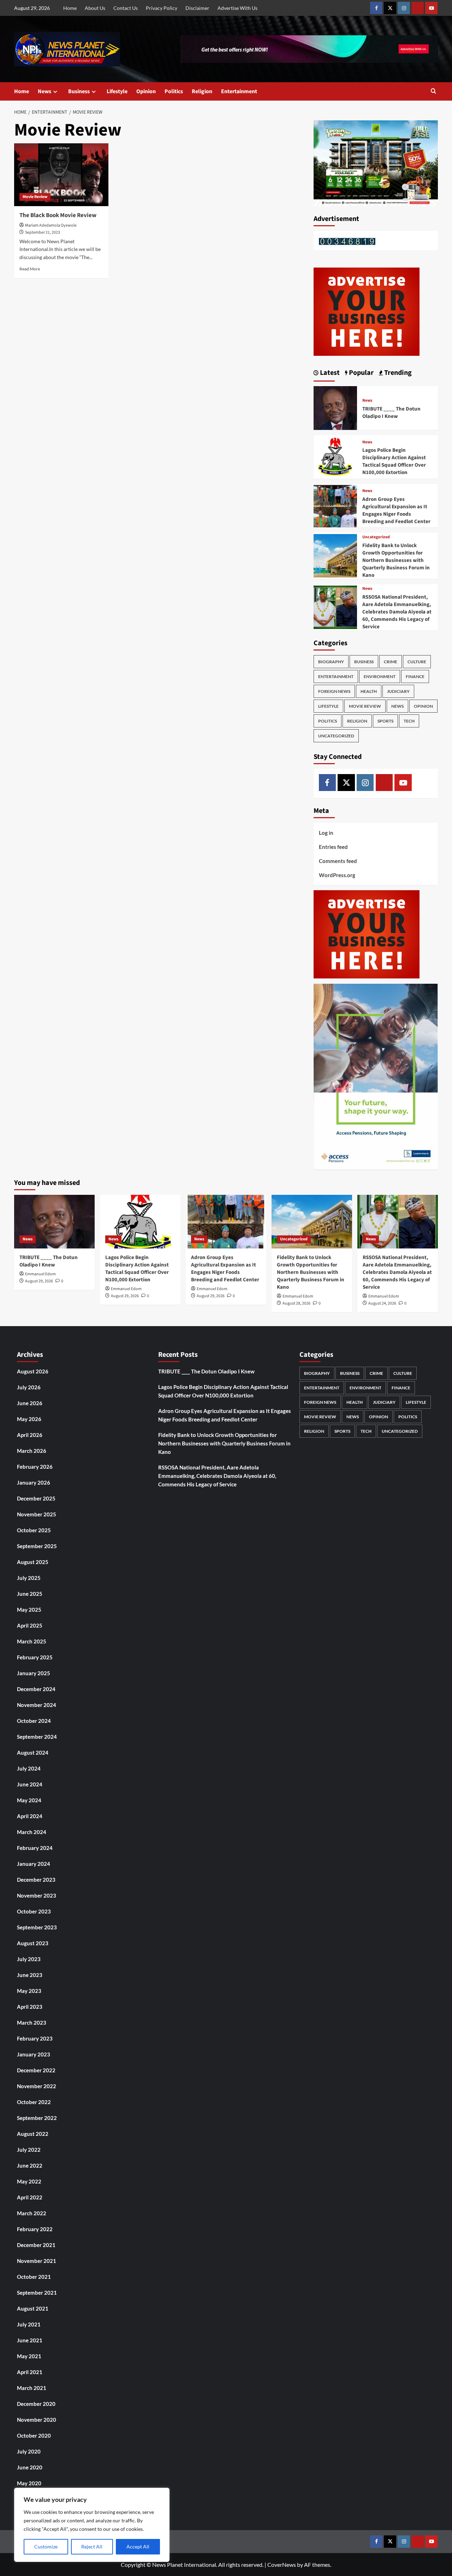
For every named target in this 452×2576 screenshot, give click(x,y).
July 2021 (29, 2324)
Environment (380, 676)
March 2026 (32, 1451)
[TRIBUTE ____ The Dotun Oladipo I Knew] (335, 407)
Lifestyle (117, 91)
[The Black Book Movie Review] (61, 175)
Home (70, 8)
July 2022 (29, 2150)
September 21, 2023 (43, 232)
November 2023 (37, 1895)
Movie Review (35, 197)
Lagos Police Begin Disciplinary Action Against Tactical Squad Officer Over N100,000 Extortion (394, 461)
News (44, 91)
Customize (46, 2547)
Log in (326, 833)
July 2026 (29, 1387)
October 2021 (34, 2277)
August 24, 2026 (382, 1303)
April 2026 (30, 1435)
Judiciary (398, 691)
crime (391, 662)
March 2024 (32, 1832)
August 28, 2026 (296, 1303)
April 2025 (30, 1625)
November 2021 (37, 2261)
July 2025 (29, 1578)
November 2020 (37, 2420)
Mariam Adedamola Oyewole (51, 225)
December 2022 (36, 2070)
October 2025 (34, 1530)
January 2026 (34, 1482)
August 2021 (33, 2308)
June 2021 (30, 2340)
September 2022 (37, 2118)
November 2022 (37, 2086)
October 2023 (34, 1911)
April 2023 (30, 2007)
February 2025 (35, 1657)
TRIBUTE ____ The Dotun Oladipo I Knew (391, 413)
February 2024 (35, 1848)
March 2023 (32, 2023)
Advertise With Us (237, 8)
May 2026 (29, 1419)
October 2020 (34, 2436)
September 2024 (37, 1737)
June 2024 (30, 1784)
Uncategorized (376, 537)
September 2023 (37, 1927)
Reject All (92, 2547)
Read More (30, 269)
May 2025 (29, 1610)
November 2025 (37, 1514)
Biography (331, 662)
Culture (417, 662)
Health (369, 691)
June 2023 (30, 1975)
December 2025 (36, 1498)
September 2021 (37, 2293)
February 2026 (35, 1467)
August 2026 (33, 1371)
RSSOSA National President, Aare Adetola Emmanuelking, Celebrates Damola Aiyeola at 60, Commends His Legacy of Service (397, 612)
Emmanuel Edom (40, 1274)
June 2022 (30, 2165)
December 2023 (36, 1880)
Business (79, 91)
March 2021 (32, 2388)
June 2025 (30, 1594)
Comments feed (338, 861)
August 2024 (33, 1753)
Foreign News (334, 691)
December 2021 (36, 2245)
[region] (92, 2525)
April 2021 (30, 2372)
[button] (433, 92)
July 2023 (29, 1959)
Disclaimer (197, 8)
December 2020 (36, 2404)
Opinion (146, 91)
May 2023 (29, 1991)
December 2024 (36, 1689)
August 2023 (33, 1943)
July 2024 (29, 1768)
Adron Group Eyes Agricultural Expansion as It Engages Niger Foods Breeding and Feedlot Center (396, 510)
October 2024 (34, 1721)
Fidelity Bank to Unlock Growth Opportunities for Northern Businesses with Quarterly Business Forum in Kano (396, 560)
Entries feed (333, 847)
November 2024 (37, 1705)
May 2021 (29, 2356)
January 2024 (34, 1864)
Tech (409, 721)
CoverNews (282, 2565)
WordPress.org (337, 875)
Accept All (138, 2547)
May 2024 (29, 1800)
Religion (202, 91)
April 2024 (30, 1816)
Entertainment (239, 91)
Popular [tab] (361, 373)
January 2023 (34, 2054)
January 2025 (34, 1673)
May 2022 (29, 2181)
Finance (415, 676)
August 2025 (33, 1562)
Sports (385, 721)
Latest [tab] (329, 373)
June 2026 (30, 1403)
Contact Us (126, 8)
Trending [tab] (397, 373)
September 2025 (37, 1546)
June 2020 (30, 2467)
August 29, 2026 (39, 1281)
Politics (174, 91)
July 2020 (29, 2451)
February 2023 (35, 2038)
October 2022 (34, 2102)
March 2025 (32, 1641)
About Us (95, 8)
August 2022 (33, 2134)
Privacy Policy (162, 8)
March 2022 (32, 2213)
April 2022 (30, 2197)
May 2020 (29, 2483)
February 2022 (35, 2229)
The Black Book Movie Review (58, 215)
